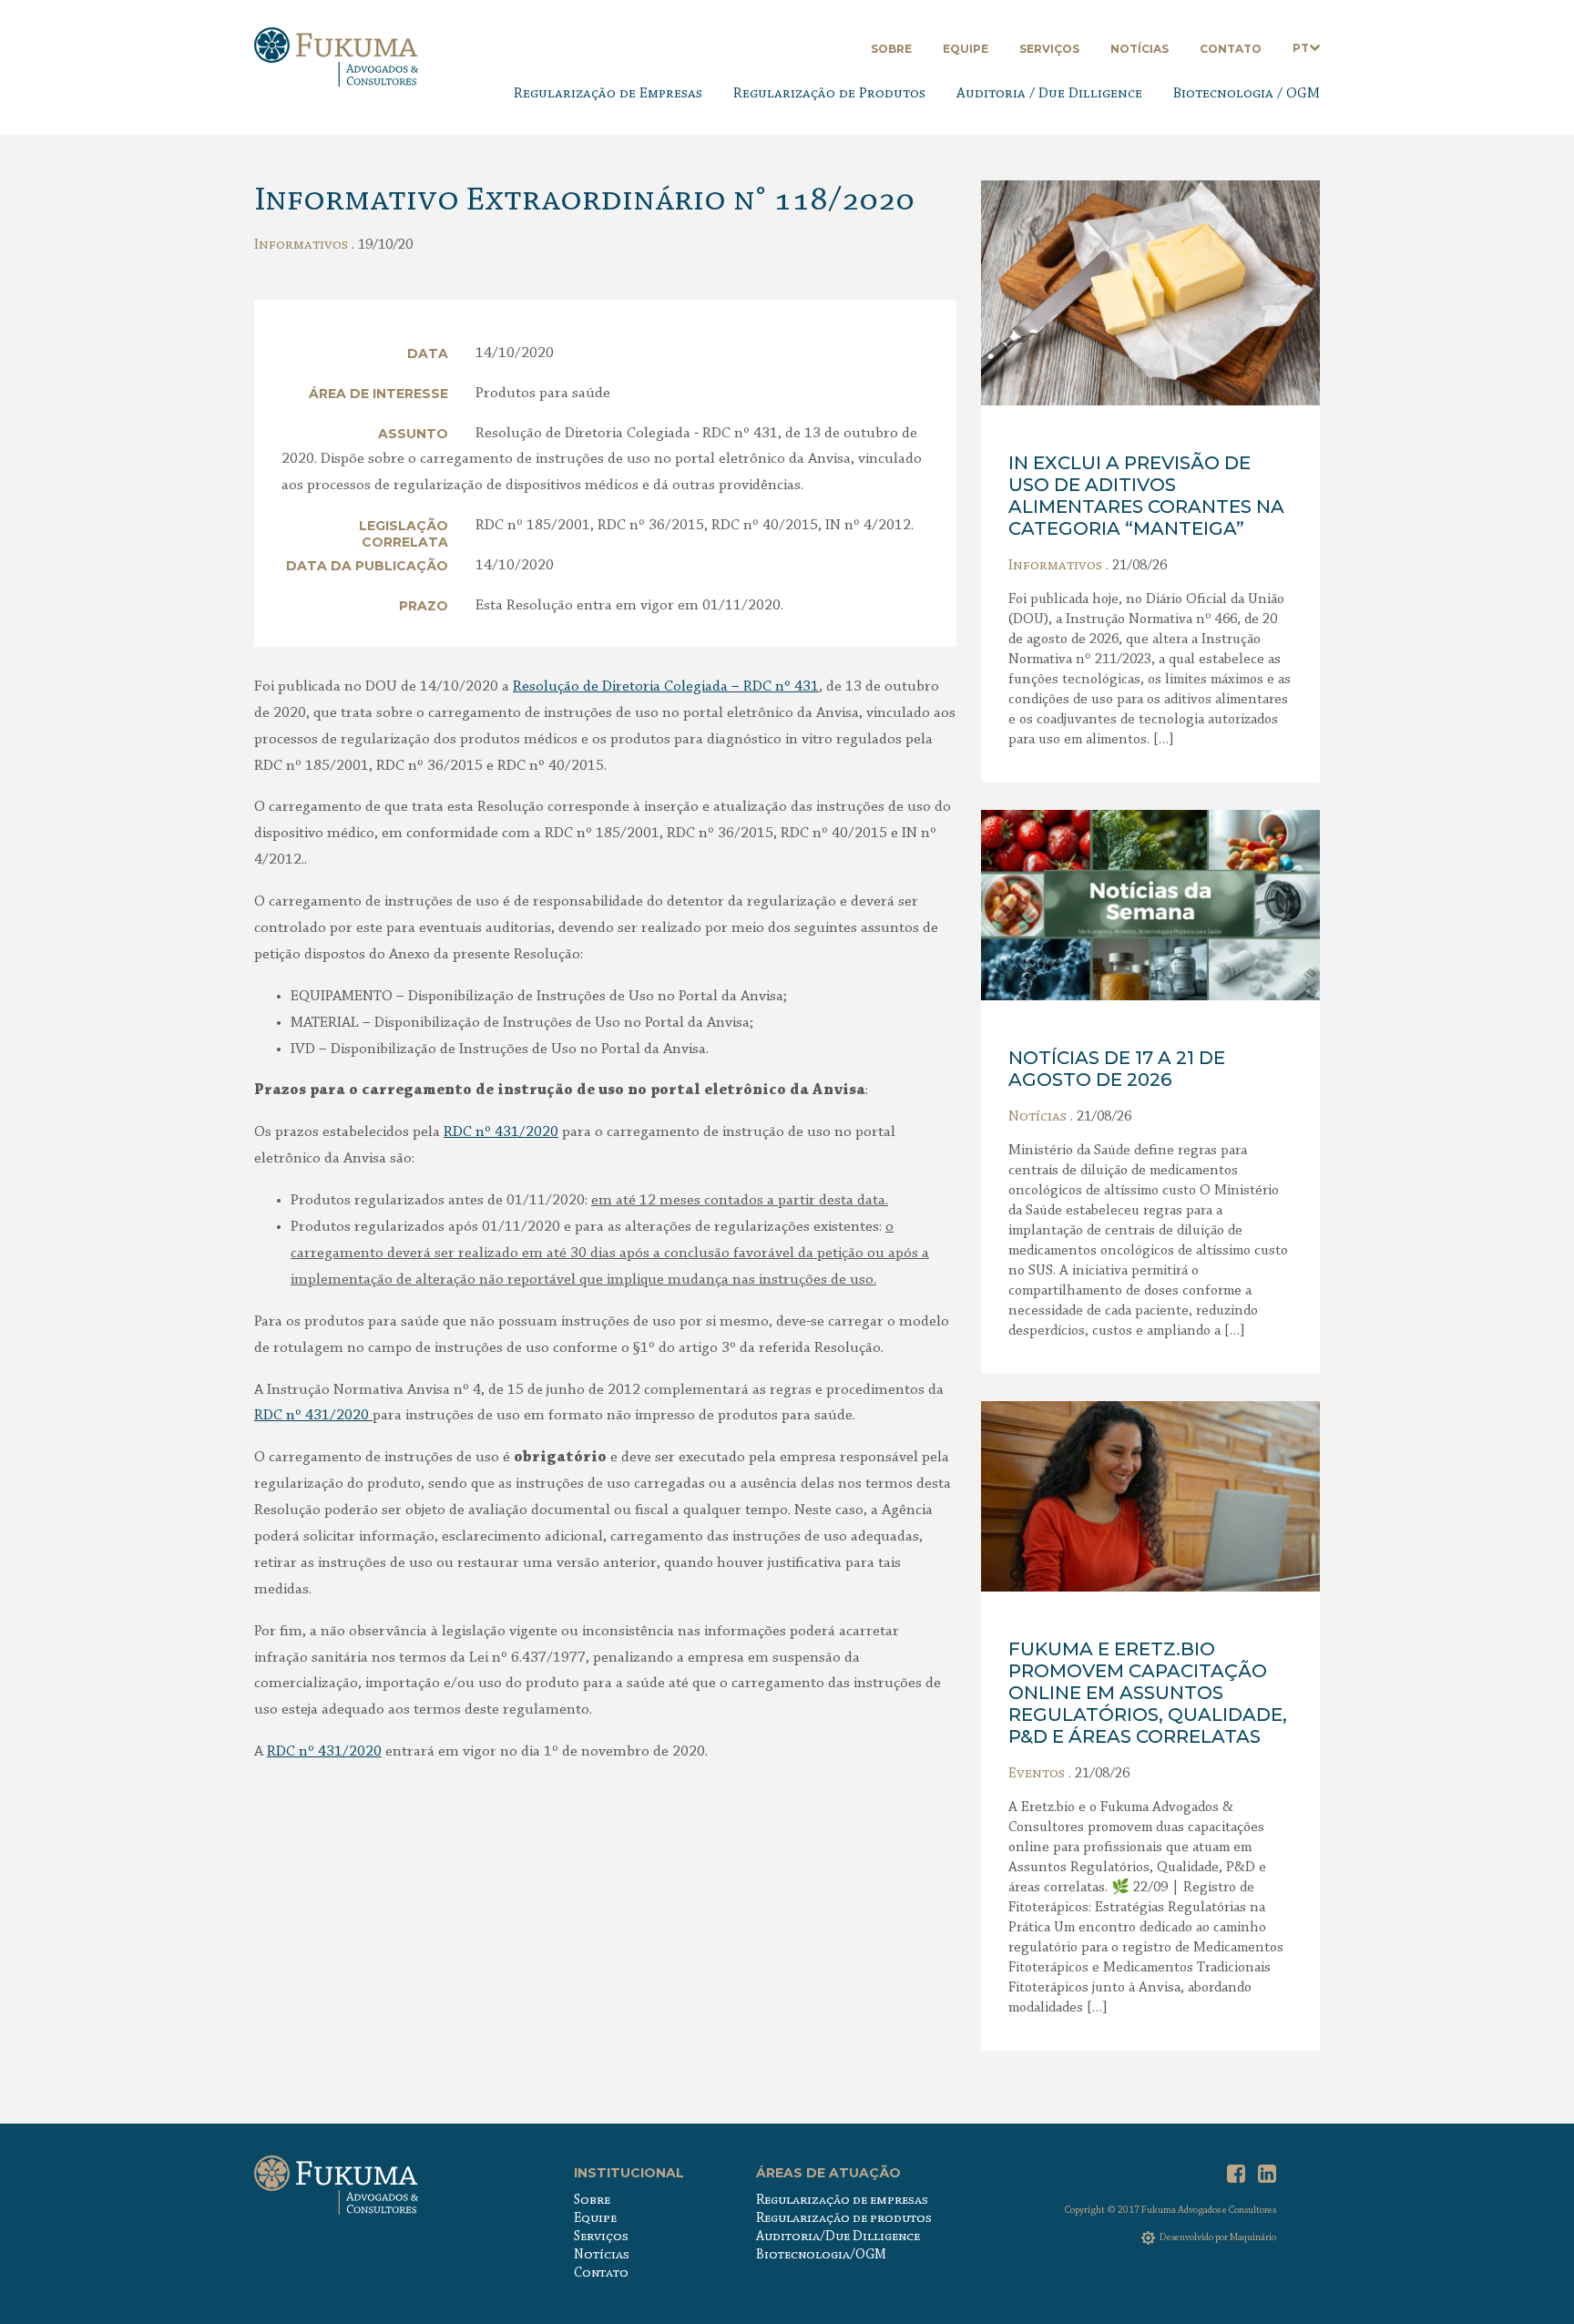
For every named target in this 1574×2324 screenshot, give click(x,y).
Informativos (301, 245)
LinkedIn (1267, 2174)
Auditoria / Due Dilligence (1049, 94)
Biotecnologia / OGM (1247, 94)
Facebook (1236, 2174)
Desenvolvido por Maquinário (1218, 2238)
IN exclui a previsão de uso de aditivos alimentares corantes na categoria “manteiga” (1146, 496)
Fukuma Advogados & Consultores (336, 57)
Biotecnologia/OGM (821, 2255)
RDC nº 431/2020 (501, 1132)
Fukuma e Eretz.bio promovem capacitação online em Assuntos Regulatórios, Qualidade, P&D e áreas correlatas (1148, 1693)
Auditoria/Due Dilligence (838, 2237)
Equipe (966, 49)
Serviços (1049, 49)
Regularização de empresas (842, 2201)
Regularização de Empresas (608, 94)
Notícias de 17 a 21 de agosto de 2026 (1117, 1069)
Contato (1231, 49)
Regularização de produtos (844, 2219)
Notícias (1140, 49)
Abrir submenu (1315, 48)
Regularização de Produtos (829, 94)
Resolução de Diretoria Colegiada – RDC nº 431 (666, 686)
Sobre (891, 49)
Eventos (1037, 1774)
